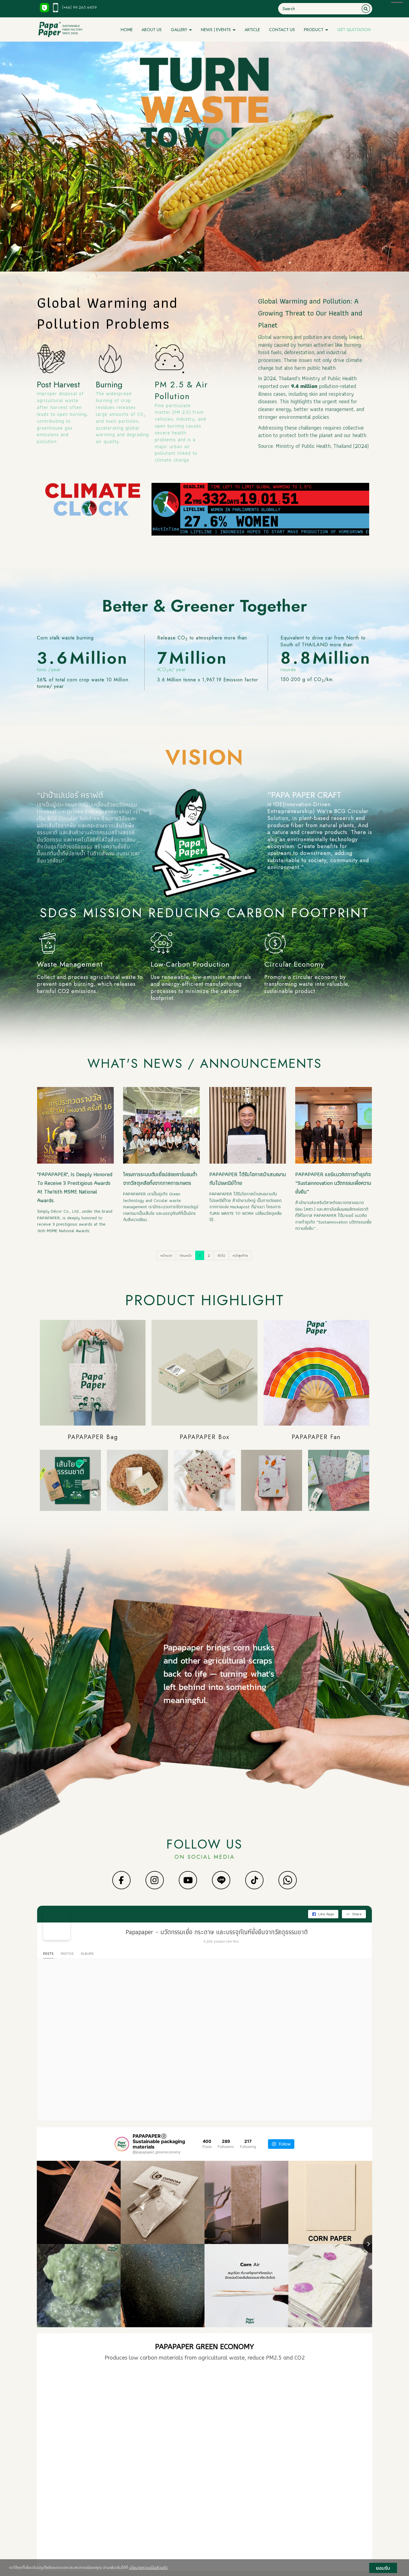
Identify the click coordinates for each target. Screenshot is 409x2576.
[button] (43, 2464)
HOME (127, 30)
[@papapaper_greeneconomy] (122, 2144)
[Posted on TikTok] (111, 2402)
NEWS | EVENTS (216, 30)
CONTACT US (282, 30)
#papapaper (174, 2515)
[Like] (51, 2417)
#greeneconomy (146, 2520)
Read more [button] (58, 2391)
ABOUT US (152, 30)
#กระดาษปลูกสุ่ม (228, 2515)
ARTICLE (252, 30)
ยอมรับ (383, 2568)
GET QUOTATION (354, 30)
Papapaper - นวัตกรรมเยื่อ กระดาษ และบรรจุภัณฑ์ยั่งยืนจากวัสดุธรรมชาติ (217, 1932)
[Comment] (59, 2417)
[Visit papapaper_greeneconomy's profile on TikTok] (54, 2402)
